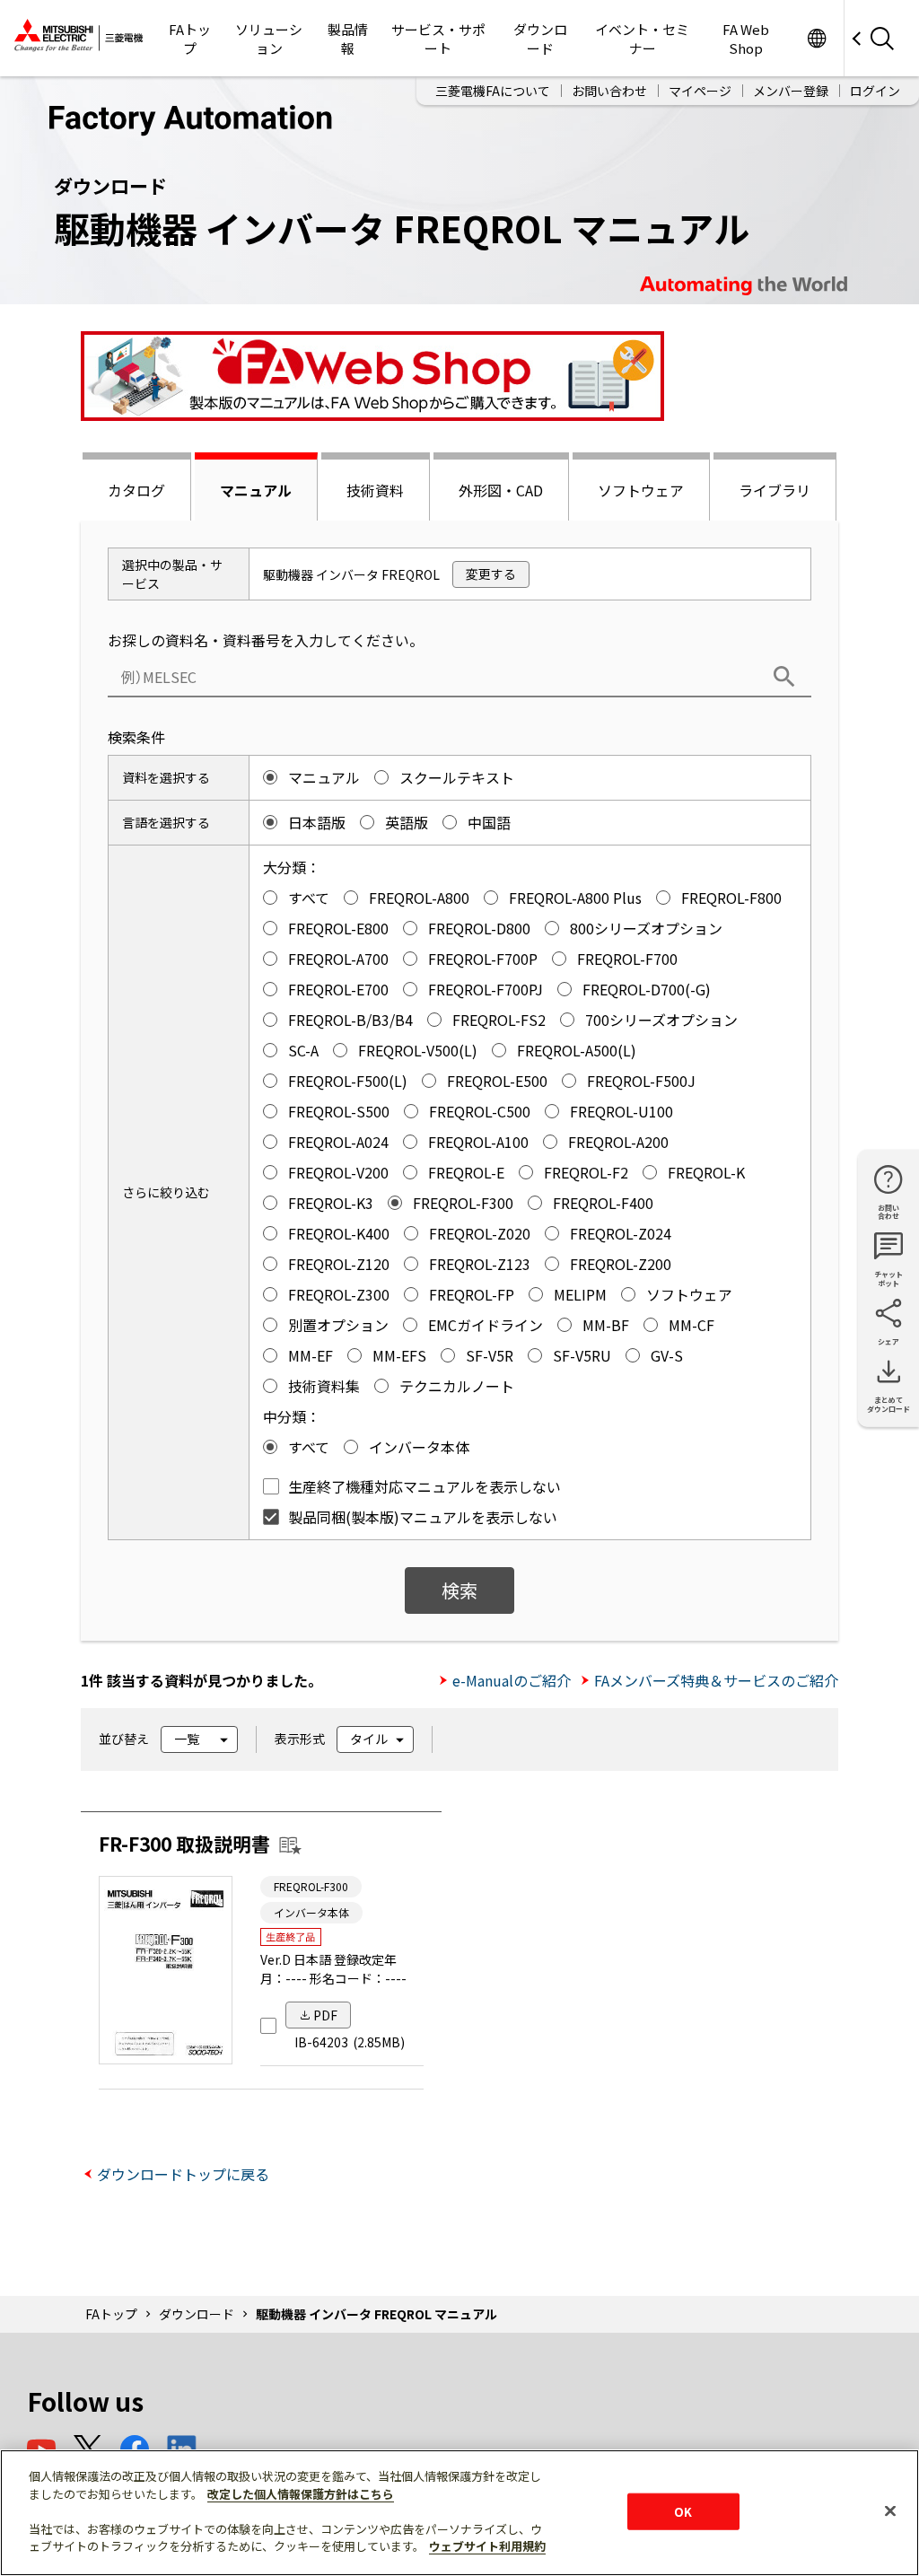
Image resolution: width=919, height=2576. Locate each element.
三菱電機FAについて (493, 91)
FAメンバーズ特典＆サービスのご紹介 (716, 1680)
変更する (491, 574)
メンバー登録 (791, 91)
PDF (325, 2015)
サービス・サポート (438, 39)
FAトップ (190, 39)
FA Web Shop (746, 39)
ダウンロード (540, 39)
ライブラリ (775, 490)
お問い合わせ (609, 91)
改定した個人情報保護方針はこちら (301, 2494)
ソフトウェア (641, 490)
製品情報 (348, 39)
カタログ (136, 490)
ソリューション (269, 39)
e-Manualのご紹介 (512, 1680)
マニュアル (256, 490)
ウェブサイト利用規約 (487, 2546)
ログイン (875, 91)
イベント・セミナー (642, 39)
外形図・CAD (501, 490)
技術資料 (375, 490)
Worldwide (816, 38)
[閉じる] (890, 2510)
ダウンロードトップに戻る (183, 2174)
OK (683, 2511)
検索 (459, 1590)
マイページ (700, 91)
